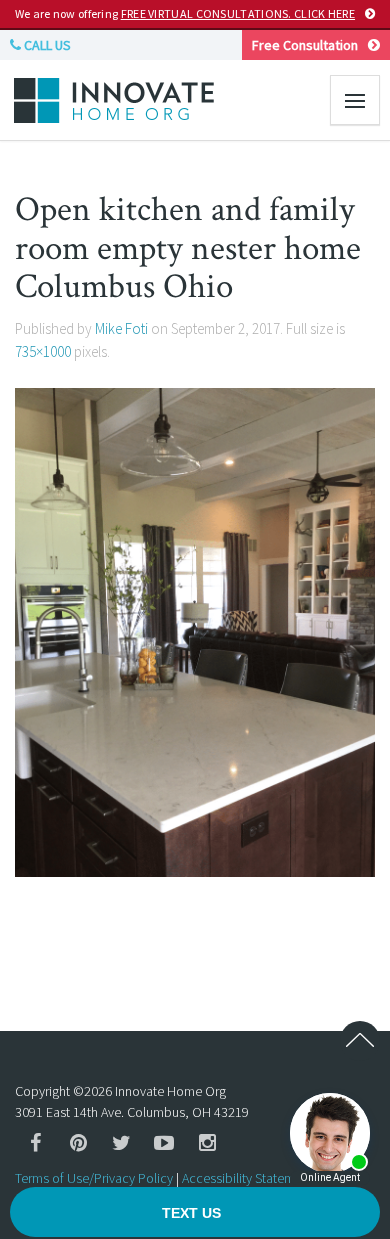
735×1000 (43, 351)
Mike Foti (121, 328)
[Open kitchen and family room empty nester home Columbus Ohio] (195, 630)
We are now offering (185, 13)
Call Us (46, 45)
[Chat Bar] (195, 1213)
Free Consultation (305, 45)
